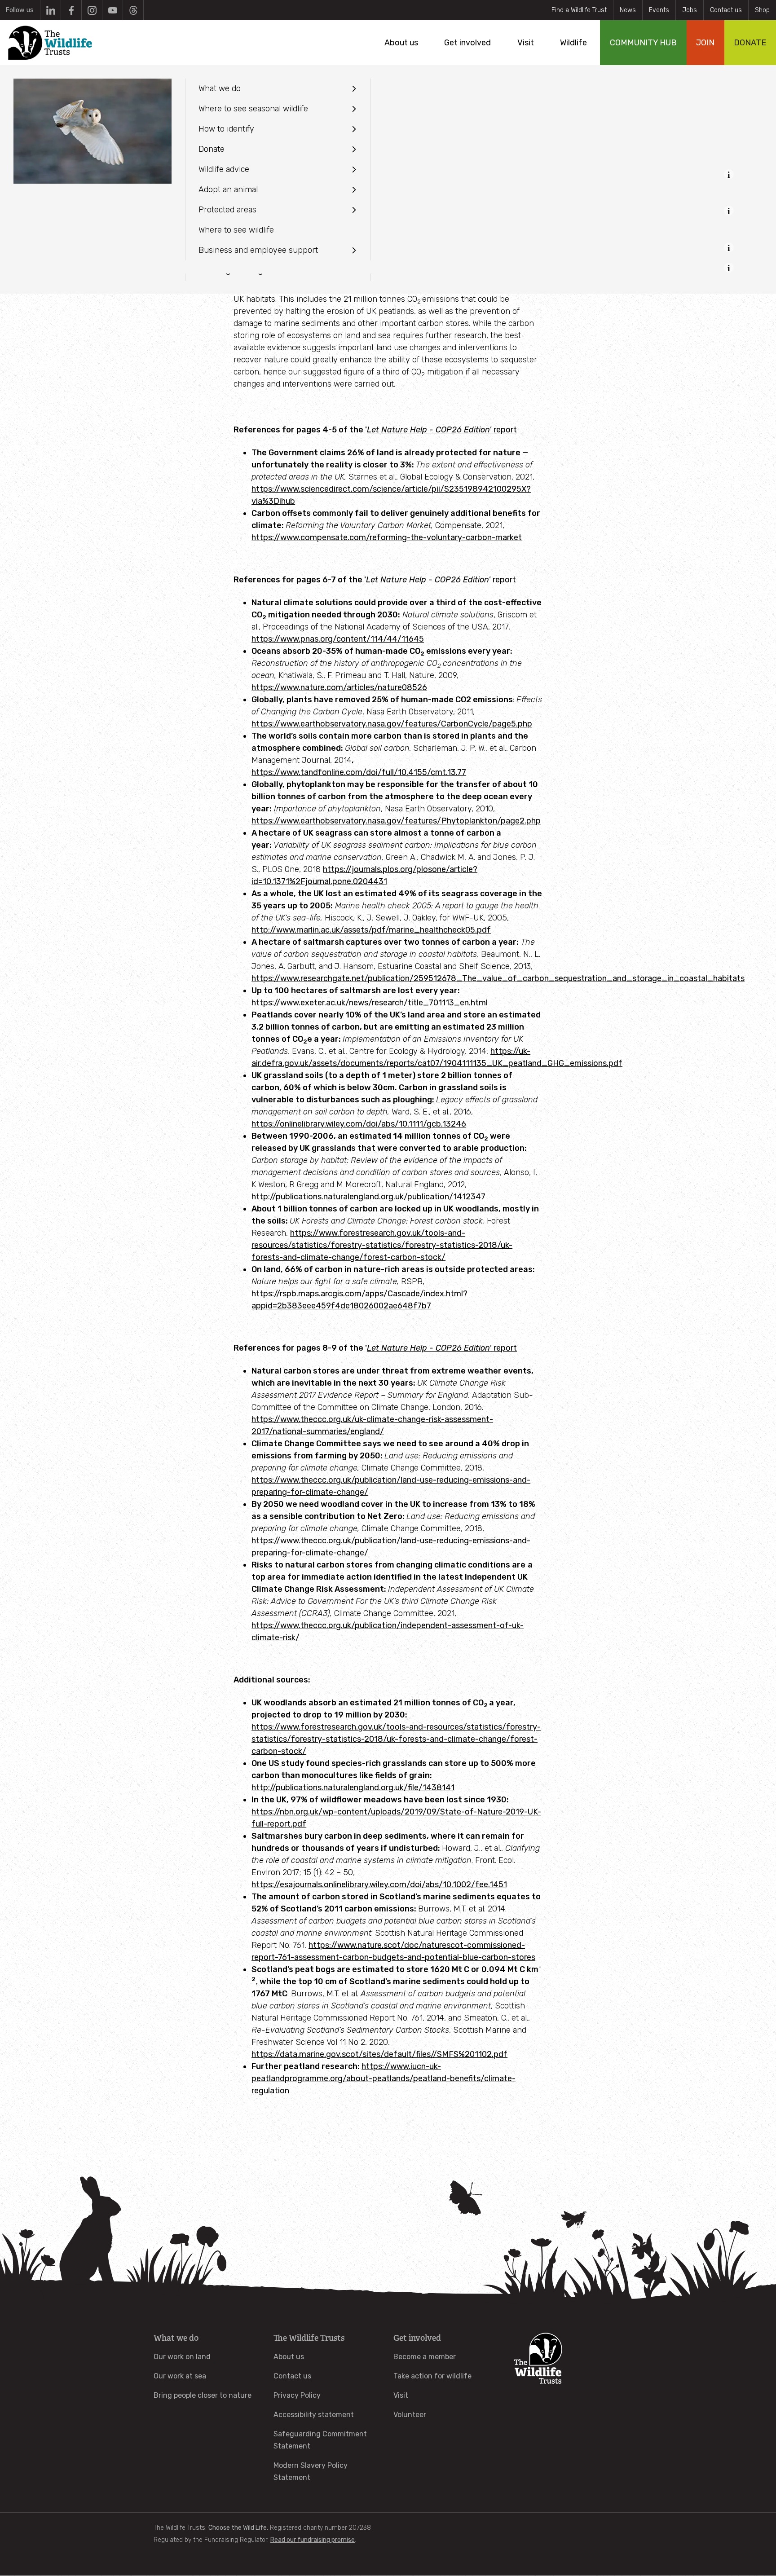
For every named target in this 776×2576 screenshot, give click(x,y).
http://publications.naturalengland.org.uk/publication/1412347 (368, 1197)
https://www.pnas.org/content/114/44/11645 (338, 639)
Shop (762, 10)
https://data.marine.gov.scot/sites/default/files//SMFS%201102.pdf (379, 2054)
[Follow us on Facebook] (71, 10)
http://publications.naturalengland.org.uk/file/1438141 (353, 1788)
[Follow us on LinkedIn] (51, 10)
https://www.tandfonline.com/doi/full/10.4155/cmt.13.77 (359, 772)
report (441, 580)
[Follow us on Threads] (133, 10)
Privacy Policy (297, 2395)
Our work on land (182, 2357)
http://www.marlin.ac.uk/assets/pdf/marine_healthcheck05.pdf (371, 930)
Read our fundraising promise (313, 2540)
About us (289, 2357)
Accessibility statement (314, 2415)
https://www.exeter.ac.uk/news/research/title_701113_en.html (370, 1003)
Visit (401, 2395)
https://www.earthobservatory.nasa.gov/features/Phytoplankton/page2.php (396, 821)
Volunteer (410, 2415)
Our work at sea (180, 2376)
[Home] (50, 43)
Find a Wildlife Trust (579, 10)
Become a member (425, 2357)
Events (659, 10)
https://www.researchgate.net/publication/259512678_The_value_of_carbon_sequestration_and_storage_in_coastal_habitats (498, 978)
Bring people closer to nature (203, 2395)
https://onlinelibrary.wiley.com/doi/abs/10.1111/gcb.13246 (359, 1124)
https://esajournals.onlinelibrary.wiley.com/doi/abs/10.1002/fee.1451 (379, 1885)
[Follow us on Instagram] (92, 10)
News (628, 10)
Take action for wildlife (432, 2376)
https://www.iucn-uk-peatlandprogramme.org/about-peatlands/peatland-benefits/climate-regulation (384, 2078)
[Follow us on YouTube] (112, 10)
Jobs (690, 10)
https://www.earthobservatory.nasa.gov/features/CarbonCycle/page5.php (392, 724)
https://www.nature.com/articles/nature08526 (339, 687)
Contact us (726, 10)
